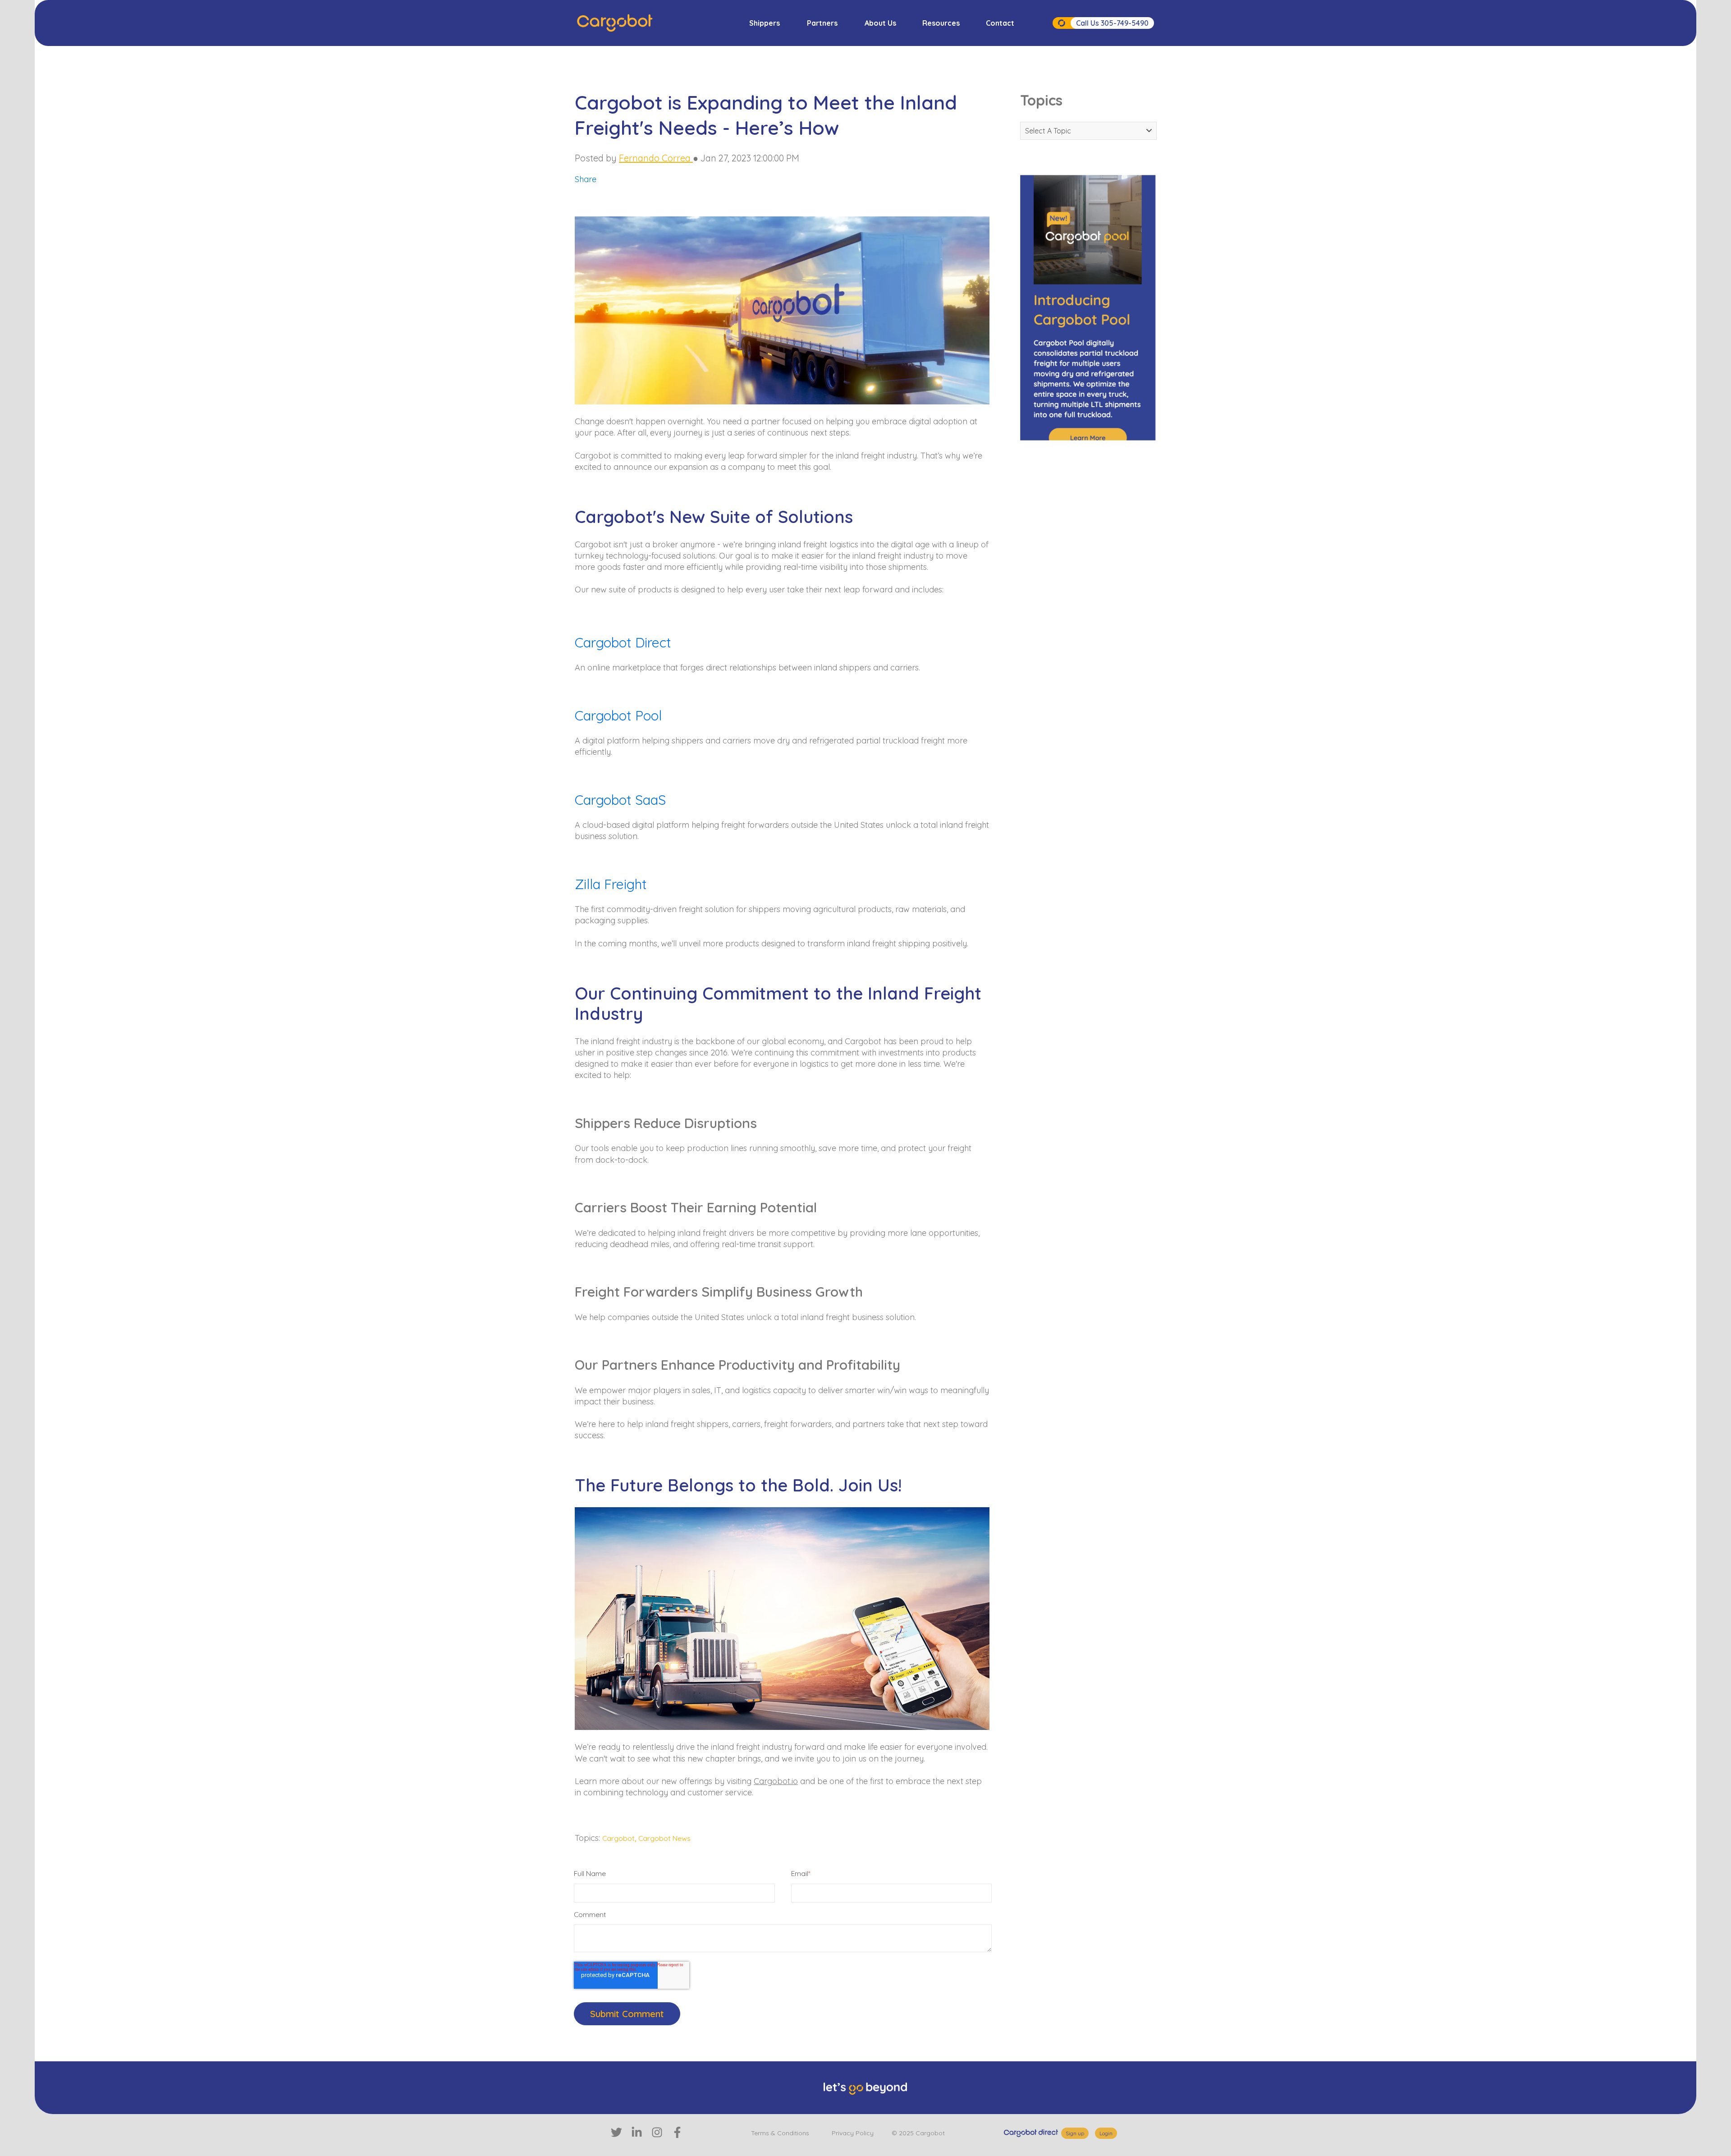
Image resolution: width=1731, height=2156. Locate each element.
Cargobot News (664, 1838)
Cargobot (618, 1838)
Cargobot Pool (620, 716)
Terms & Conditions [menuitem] (780, 2133)
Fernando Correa (656, 158)
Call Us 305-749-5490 (1112, 23)
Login (1106, 2133)
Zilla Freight (611, 884)
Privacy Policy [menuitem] (853, 2133)
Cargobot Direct (623, 642)
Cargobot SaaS (622, 800)
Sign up (1075, 2133)
